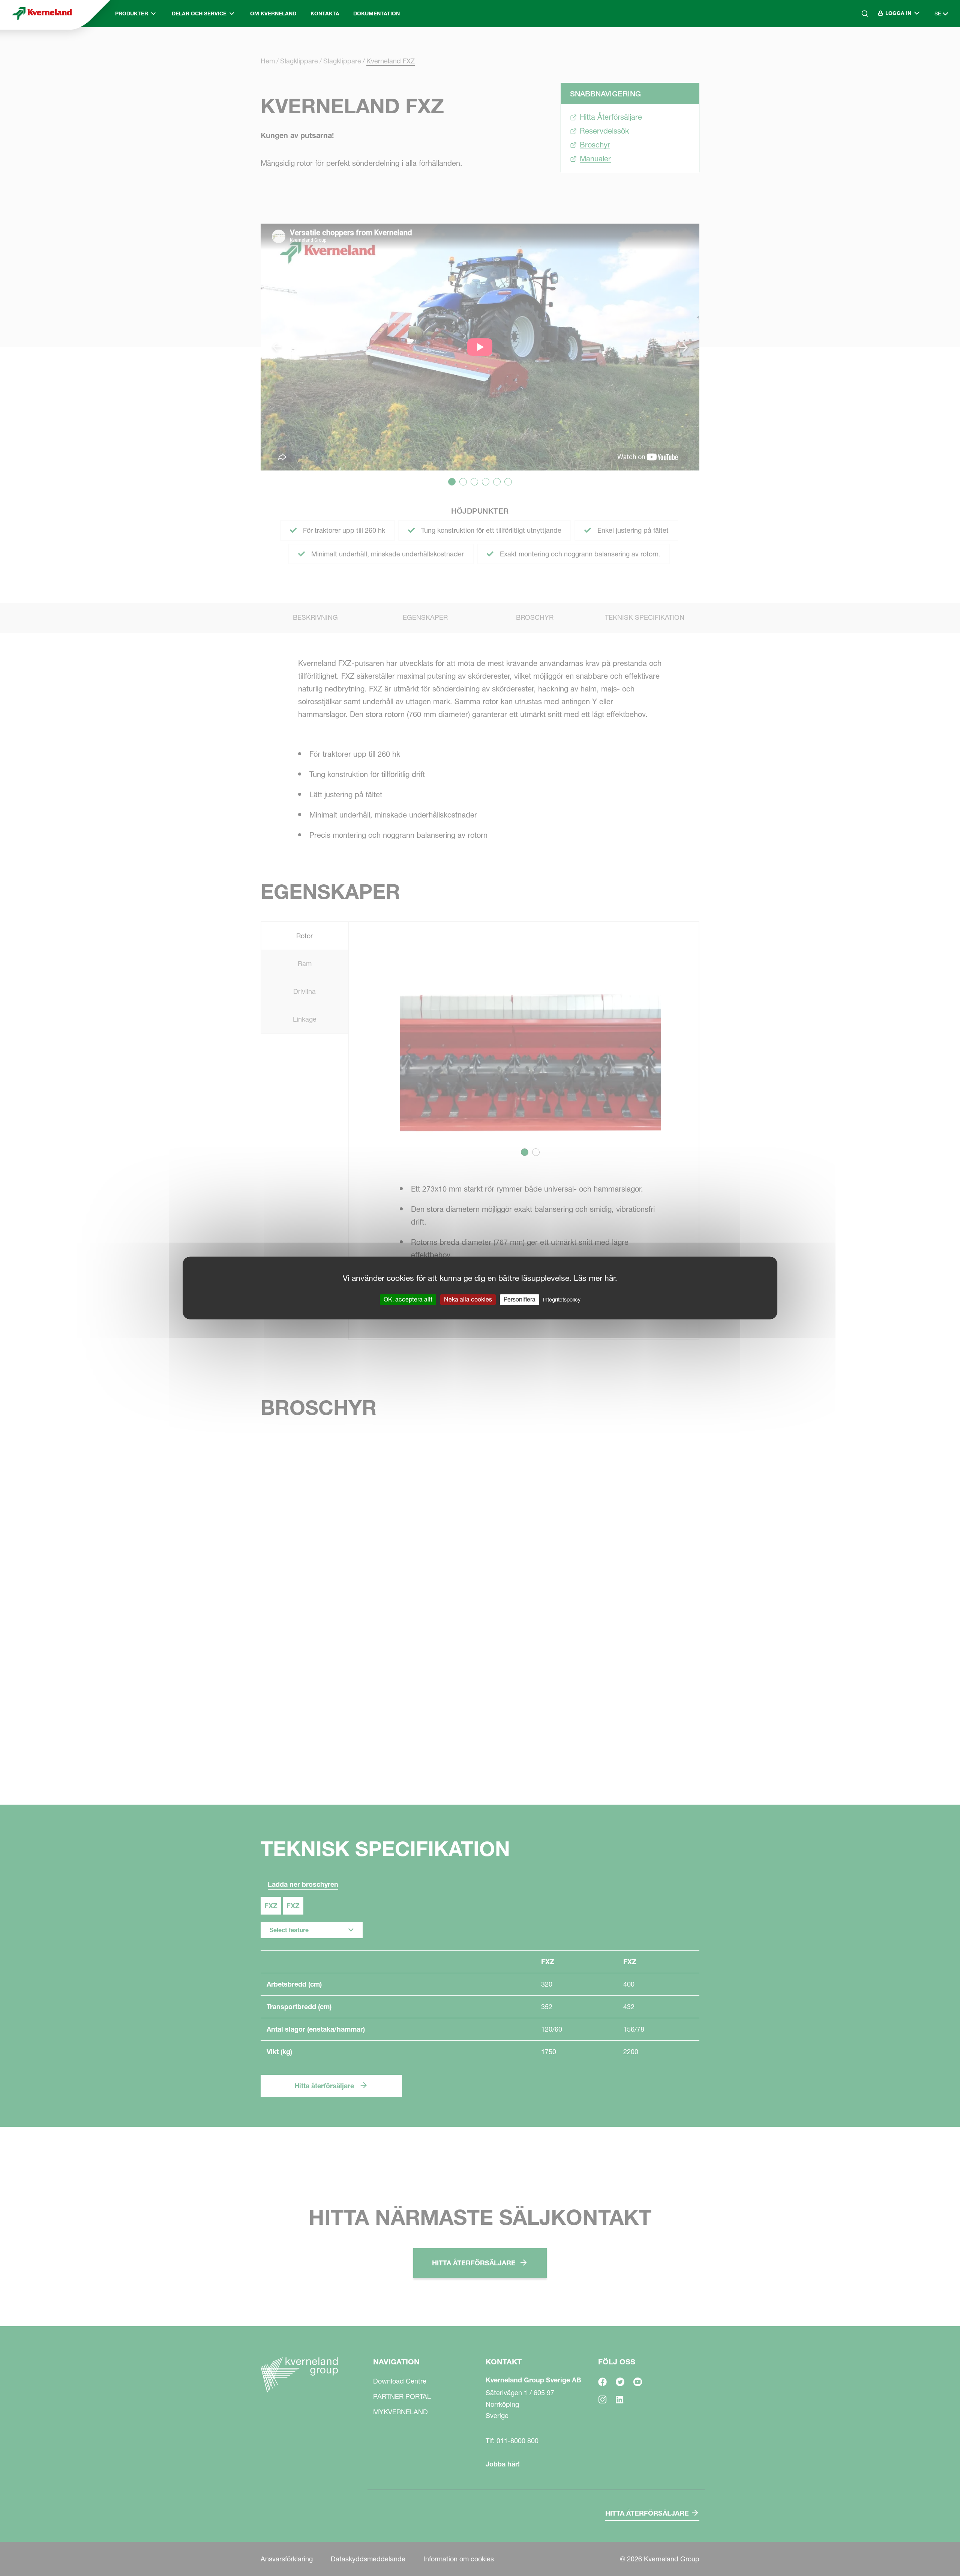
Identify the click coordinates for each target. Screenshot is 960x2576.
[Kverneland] (42, 14)
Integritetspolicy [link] (562, 1300)
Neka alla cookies (468, 1299)
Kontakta (325, 14)
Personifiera (520, 1299)
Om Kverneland (273, 14)
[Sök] (859, 45)
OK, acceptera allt (408, 1299)
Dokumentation (376, 14)
